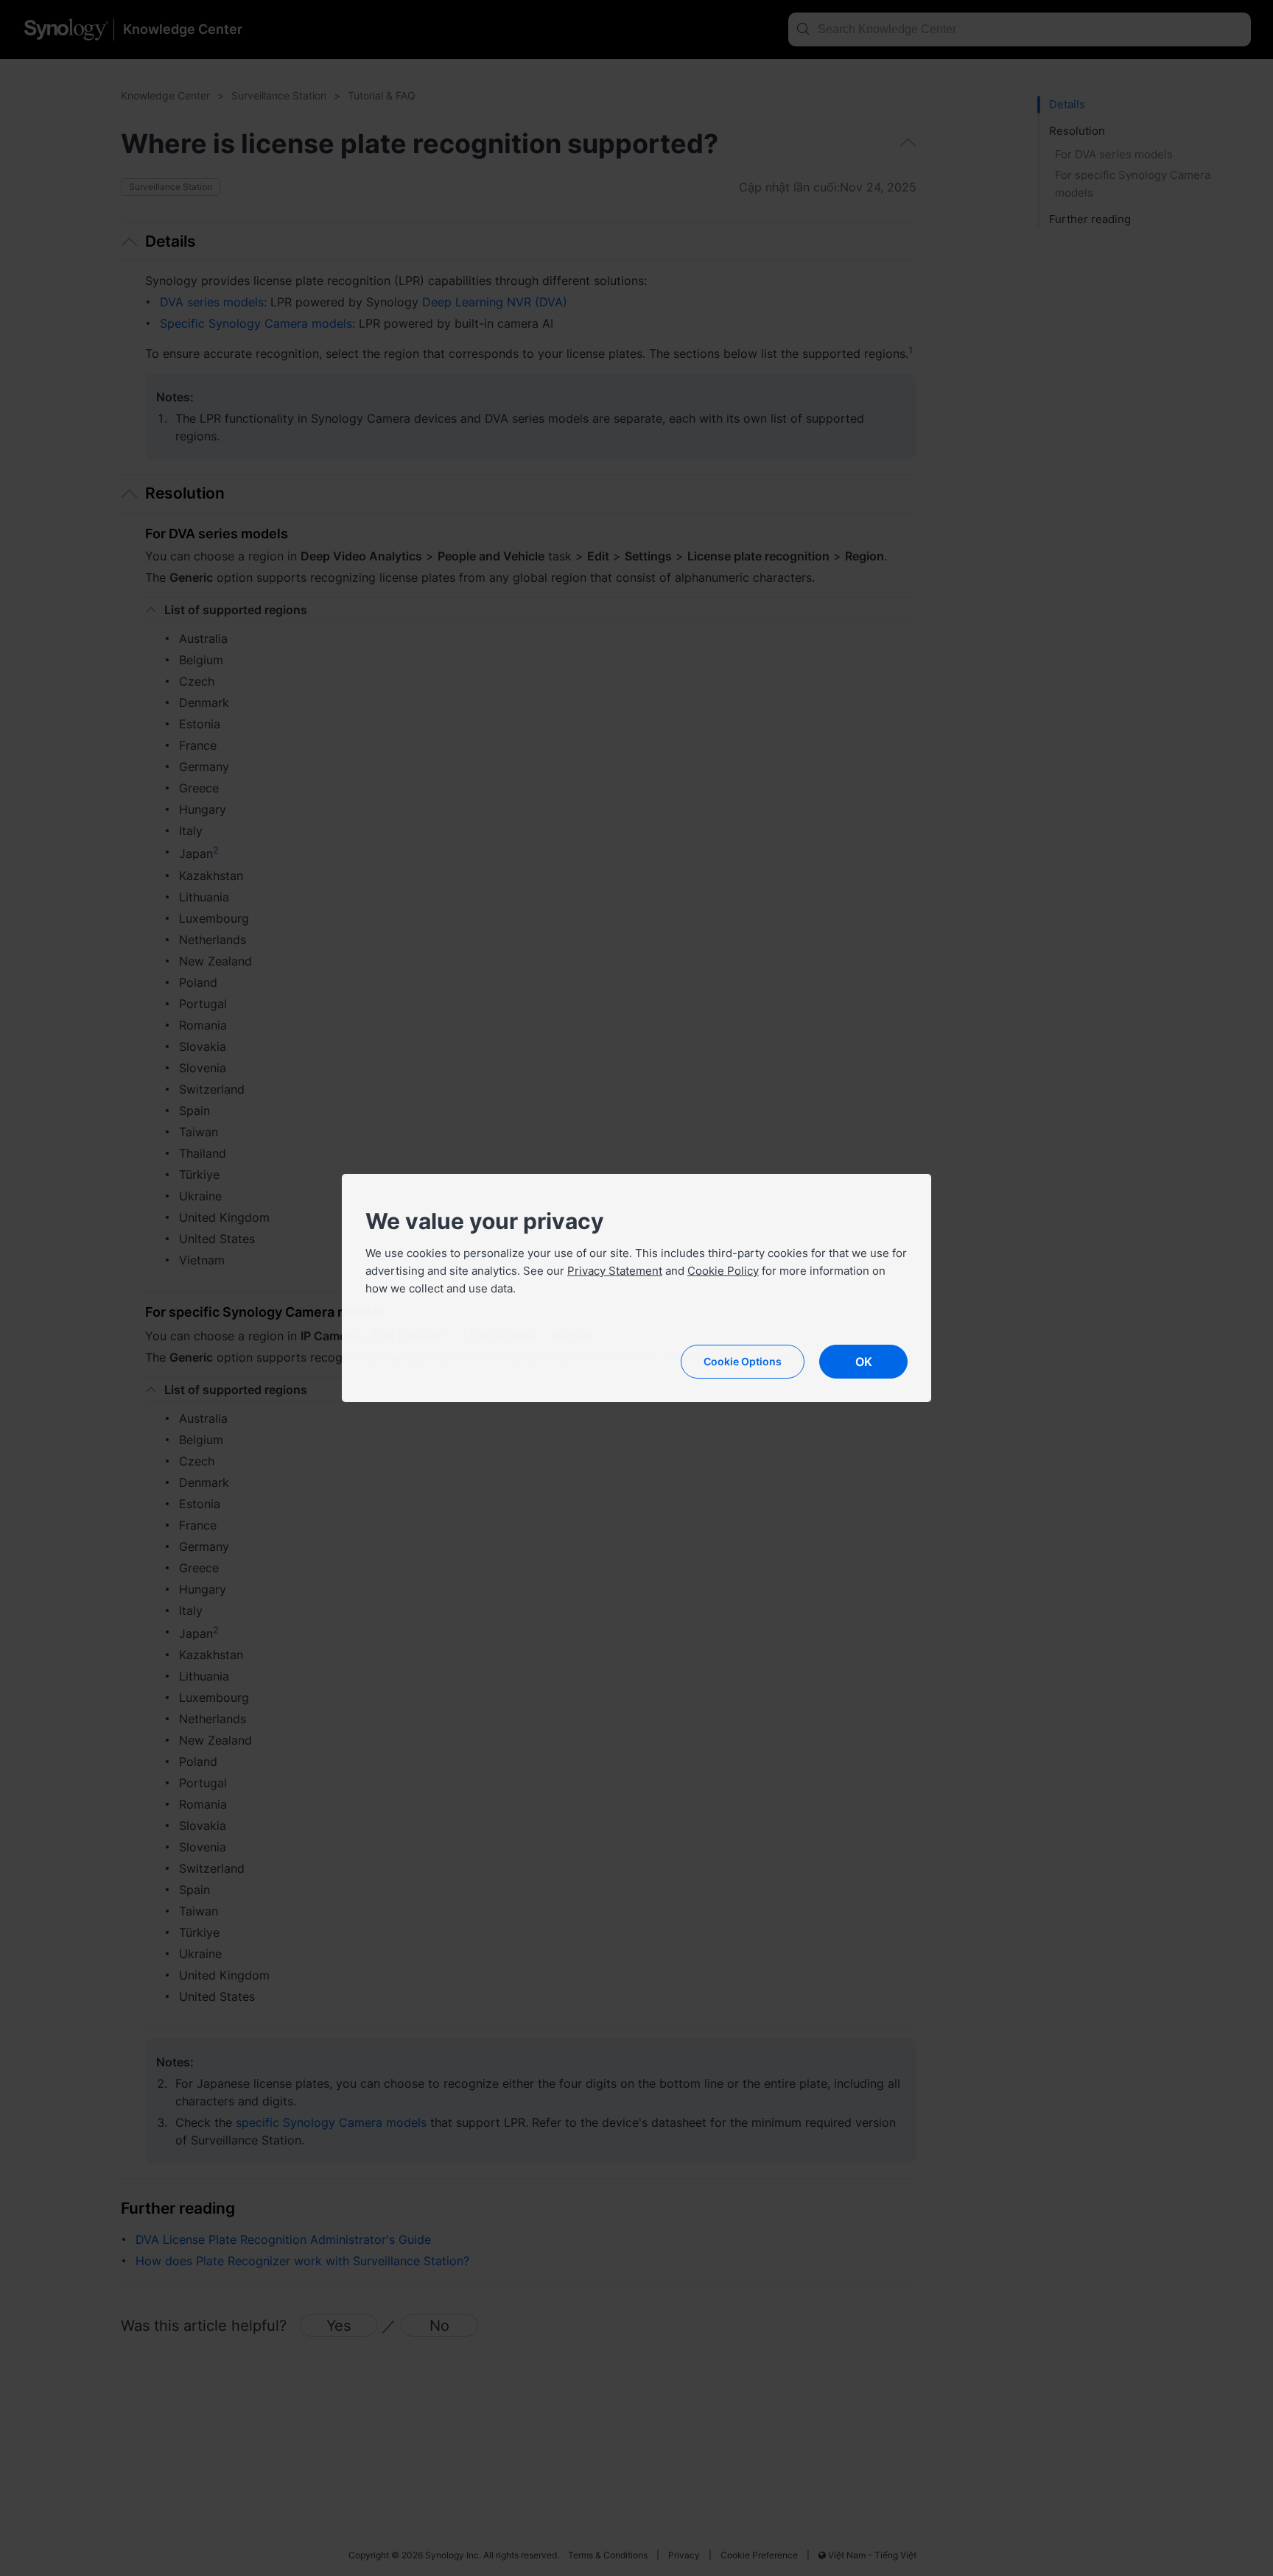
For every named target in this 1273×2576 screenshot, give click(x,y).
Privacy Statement (615, 1271)
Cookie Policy (723, 1271)
